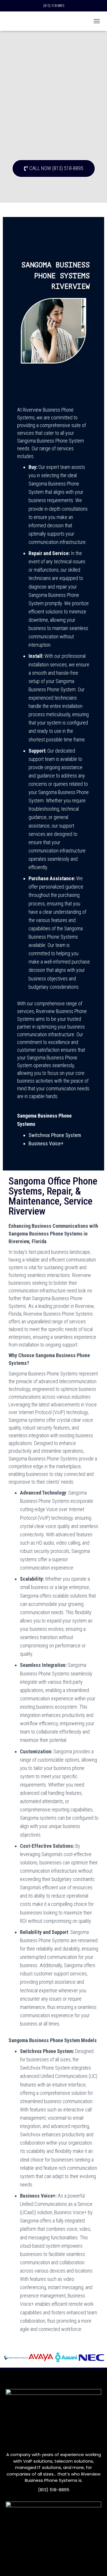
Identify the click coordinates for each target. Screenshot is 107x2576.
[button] (54, 168)
